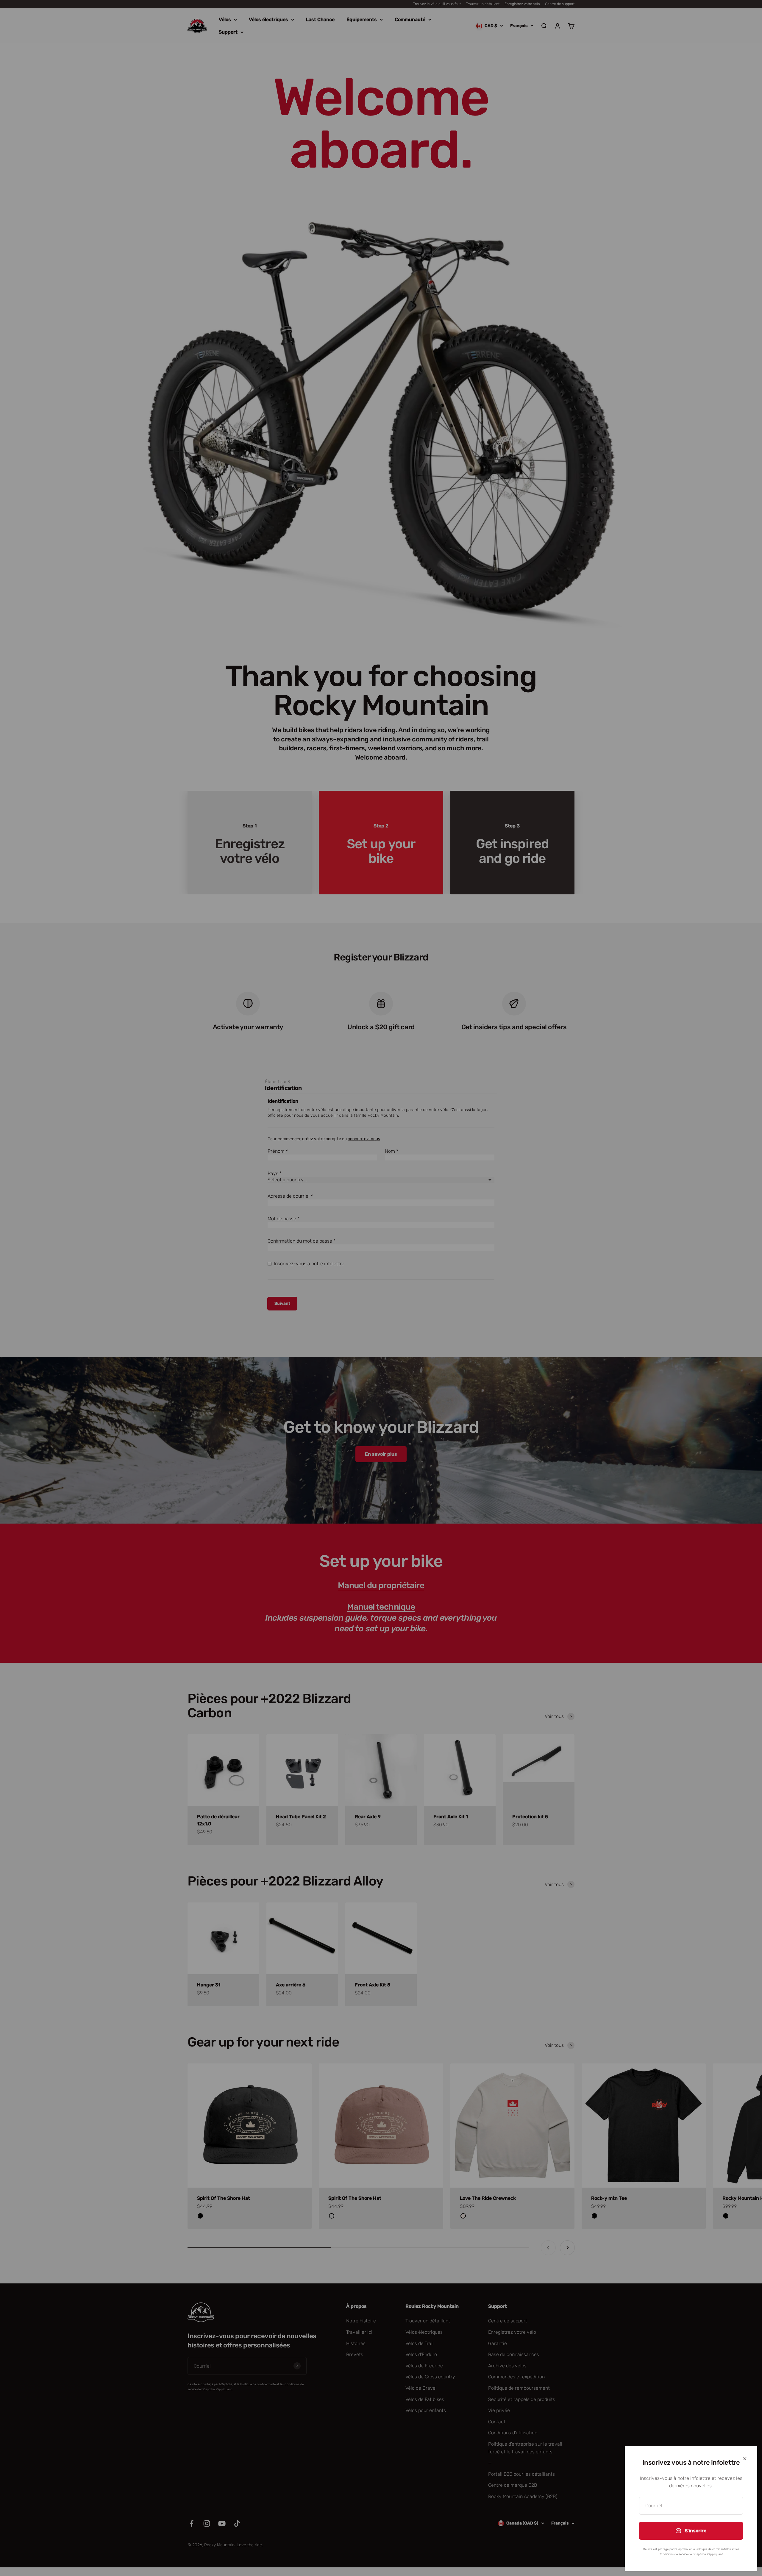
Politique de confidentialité (713, 2549)
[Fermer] (745, 2459)
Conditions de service (673, 2554)
